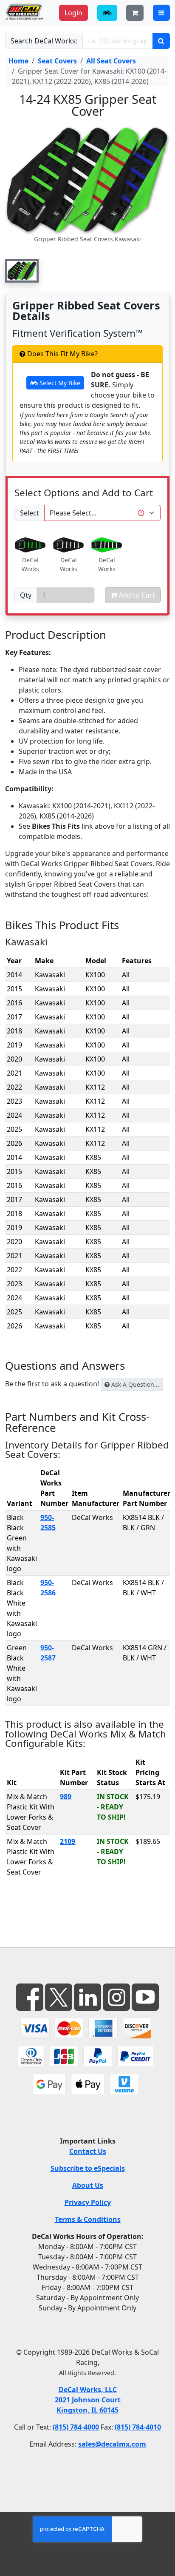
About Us (88, 2185)
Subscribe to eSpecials (88, 2168)
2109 (68, 1841)
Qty (26, 595)
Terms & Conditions (88, 2219)
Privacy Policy (88, 2202)
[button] (22, 271)
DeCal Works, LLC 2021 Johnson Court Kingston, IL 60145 (88, 2400)
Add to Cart (136, 595)
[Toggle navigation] (161, 13)
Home (18, 61)
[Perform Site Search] (161, 41)
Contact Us (88, 2151)
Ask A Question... (134, 1384)
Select (30, 513)
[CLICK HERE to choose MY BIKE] (107, 13)
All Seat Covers (111, 61)
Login (73, 13)
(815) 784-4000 (76, 2427)
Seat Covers (57, 61)
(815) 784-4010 (138, 2427)
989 (66, 1797)
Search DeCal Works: (44, 41)
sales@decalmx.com (112, 2444)
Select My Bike (59, 383)
